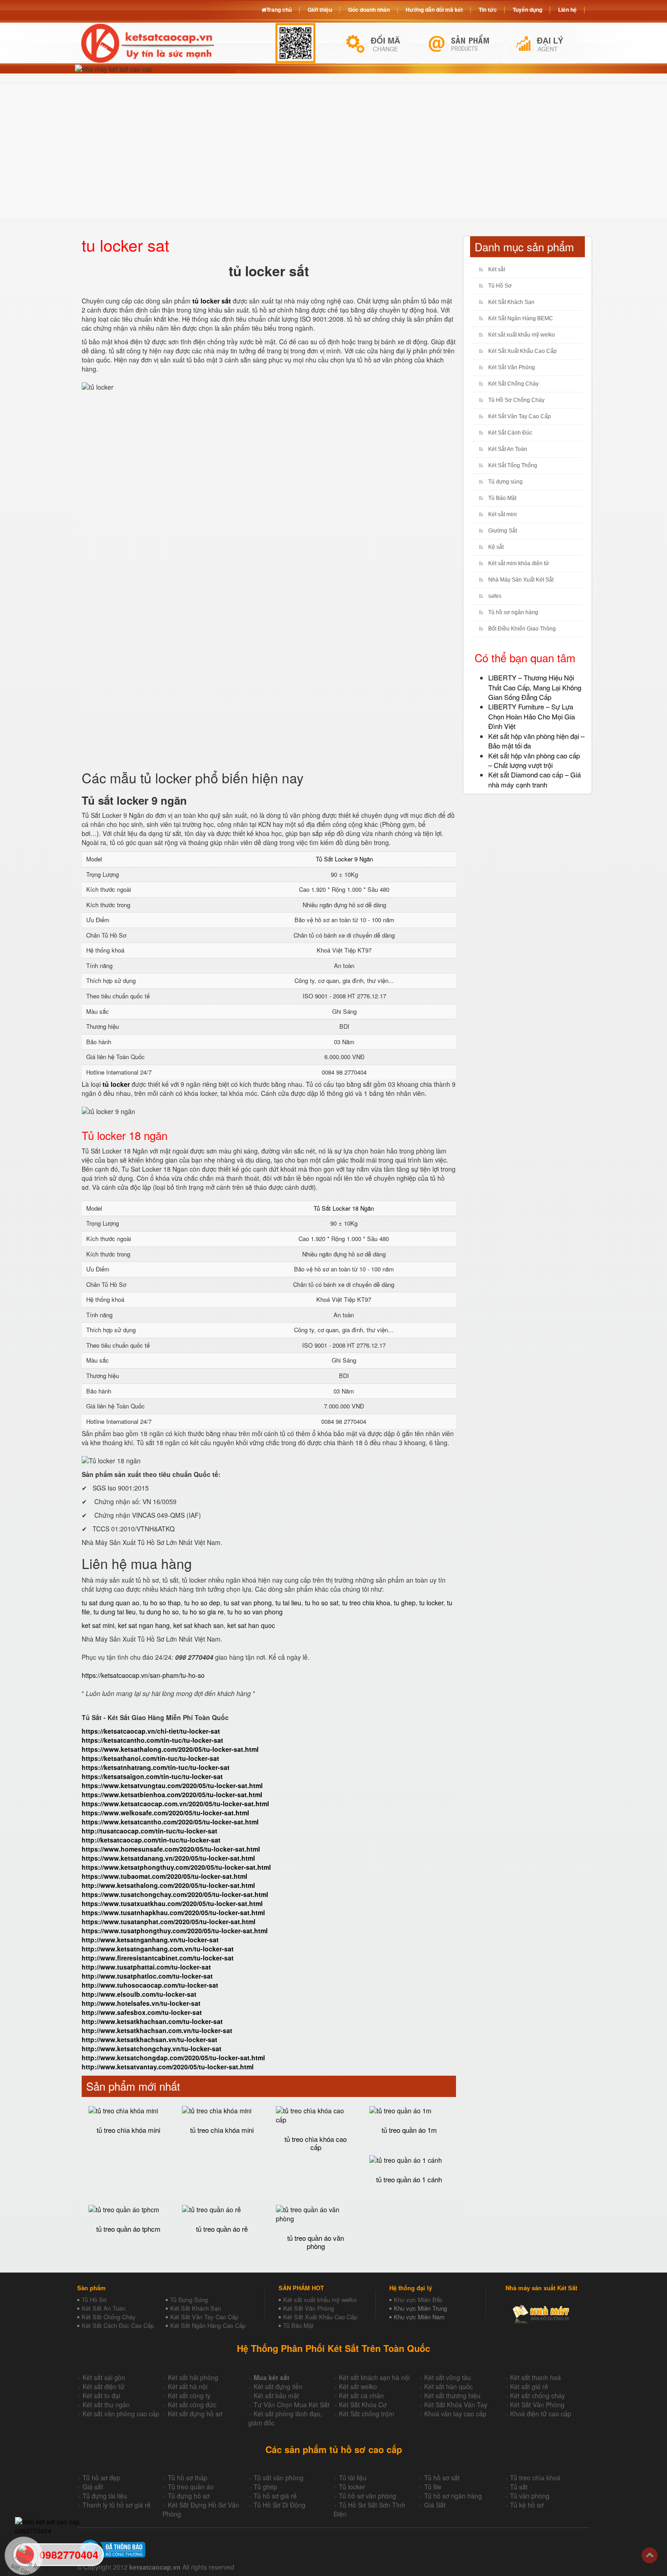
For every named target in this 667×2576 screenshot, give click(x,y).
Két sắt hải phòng (193, 2377)
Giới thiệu (320, 10)
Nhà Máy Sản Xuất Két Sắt (521, 580)
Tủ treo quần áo (191, 2487)
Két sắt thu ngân (106, 2405)
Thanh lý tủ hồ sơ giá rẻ (117, 2505)
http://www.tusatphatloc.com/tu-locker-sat (147, 1976)
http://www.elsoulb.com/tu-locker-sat (139, 1994)
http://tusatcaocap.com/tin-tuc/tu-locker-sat (150, 1831)
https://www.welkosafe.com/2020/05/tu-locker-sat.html (165, 1813)
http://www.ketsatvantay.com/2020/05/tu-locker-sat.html (168, 2067)
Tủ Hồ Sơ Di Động (280, 2505)
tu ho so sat (322, 1603)
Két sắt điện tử (103, 2386)
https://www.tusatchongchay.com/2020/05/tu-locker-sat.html (175, 1894)
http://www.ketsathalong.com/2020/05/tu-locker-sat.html (168, 1885)
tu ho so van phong (255, 1612)
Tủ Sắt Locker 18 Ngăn (344, 1208)
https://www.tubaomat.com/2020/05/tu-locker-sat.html (164, 1876)
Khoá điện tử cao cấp (541, 2414)
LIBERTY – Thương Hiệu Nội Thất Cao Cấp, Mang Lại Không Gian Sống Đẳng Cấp (535, 687)
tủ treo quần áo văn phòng (316, 2242)
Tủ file (433, 2487)
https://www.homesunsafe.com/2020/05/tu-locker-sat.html (171, 1849)
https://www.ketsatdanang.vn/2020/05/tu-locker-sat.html (168, 1858)
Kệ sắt (496, 547)
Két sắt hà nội (188, 2386)
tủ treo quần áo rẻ (222, 2229)
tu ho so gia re (203, 1612)
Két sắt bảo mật (276, 2395)
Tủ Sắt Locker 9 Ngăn (344, 859)
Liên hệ (567, 10)
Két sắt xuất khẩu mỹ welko (522, 335)
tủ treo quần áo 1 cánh (409, 2179)
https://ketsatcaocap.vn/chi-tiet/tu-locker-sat (151, 1731)
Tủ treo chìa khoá (535, 2478)
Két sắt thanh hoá (535, 2377)
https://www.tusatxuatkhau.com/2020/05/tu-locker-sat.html (172, 1903)
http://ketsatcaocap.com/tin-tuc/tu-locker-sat (151, 1840)
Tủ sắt (519, 2487)
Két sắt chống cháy (537, 2395)
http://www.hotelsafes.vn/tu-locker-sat (141, 2003)
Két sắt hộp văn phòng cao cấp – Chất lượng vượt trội (534, 760)
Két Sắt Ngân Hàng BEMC (521, 318)
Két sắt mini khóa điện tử (519, 563)
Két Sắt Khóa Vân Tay (456, 2405)
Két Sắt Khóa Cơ (363, 2405)
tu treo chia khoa (366, 1603)
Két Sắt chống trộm (367, 2414)
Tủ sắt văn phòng (279, 2478)
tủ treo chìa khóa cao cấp (316, 2143)
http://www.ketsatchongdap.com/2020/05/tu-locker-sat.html (173, 2058)
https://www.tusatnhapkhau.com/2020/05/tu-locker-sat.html (173, 1912)
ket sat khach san (199, 1625)
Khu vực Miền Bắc (418, 2300)
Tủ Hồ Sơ (500, 286)
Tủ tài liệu (353, 2478)
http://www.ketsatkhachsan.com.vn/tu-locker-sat (157, 2030)
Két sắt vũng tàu (448, 2377)
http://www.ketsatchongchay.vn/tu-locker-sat (152, 2048)
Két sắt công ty (189, 2395)
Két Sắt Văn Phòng (512, 367)
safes (495, 596)
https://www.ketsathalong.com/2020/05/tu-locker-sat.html (170, 1749)
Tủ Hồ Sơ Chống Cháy (516, 400)
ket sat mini (98, 1625)
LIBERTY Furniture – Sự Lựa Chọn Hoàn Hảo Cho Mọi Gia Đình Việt (532, 716)
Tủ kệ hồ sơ (527, 2505)
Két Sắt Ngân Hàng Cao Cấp (208, 2325)
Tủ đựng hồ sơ (189, 2496)
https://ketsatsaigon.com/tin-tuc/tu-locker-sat (152, 1776)
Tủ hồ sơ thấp (188, 2478)
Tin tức (488, 10)
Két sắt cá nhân (361, 2395)
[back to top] (650, 2555)
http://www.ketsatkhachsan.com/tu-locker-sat (152, 2021)
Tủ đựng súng (505, 482)
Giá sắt (93, 2487)
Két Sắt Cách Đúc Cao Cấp (118, 2325)
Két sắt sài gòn (104, 2377)
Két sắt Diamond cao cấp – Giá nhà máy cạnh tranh (535, 779)
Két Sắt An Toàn (508, 449)
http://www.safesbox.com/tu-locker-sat (142, 2012)
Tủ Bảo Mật (502, 498)
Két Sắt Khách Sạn (511, 302)
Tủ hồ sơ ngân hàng (513, 612)
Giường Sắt (503, 531)
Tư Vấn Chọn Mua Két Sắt (292, 2405)
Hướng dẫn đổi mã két (434, 10)
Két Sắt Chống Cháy (513, 384)
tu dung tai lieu (115, 1612)
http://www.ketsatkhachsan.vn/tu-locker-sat (150, 2039)
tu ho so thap (162, 1603)
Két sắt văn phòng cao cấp (121, 2414)
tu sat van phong (248, 1603)
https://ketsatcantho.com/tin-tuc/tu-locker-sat (152, 1740)
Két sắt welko (358, 2386)
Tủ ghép (265, 2487)
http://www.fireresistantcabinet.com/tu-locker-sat (158, 1958)
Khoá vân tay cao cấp (455, 2414)
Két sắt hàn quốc (449, 2386)
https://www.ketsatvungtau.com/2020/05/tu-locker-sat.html (172, 1785)
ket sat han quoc (251, 1625)
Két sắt (497, 269)
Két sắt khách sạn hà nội (374, 2377)
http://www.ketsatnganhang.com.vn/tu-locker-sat (158, 1949)
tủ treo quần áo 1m (409, 2130)
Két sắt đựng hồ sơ (195, 2414)
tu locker (431, 1603)
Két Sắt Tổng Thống (513, 465)
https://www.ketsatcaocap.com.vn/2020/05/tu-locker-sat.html (175, 1804)
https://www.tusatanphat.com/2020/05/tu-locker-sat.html (169, 1921)
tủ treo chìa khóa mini (128, 2130)
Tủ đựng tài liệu (105, 2496)
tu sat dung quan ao (110, 1603)
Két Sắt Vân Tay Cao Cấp (520, 416)
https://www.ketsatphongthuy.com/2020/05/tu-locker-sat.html (176, 1867)
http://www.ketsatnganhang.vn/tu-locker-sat (150, 1940)
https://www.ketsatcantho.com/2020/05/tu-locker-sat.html (170, 1822)
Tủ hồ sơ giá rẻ (275, 2496)
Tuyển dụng (527, 10)
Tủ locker (352, 2487)
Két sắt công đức (192, 2405)
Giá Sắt (435, 2505)
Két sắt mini (503, 514)
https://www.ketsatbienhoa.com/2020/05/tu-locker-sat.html (172, 1794)
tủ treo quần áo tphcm (128, 2229)
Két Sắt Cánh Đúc (510, 433)
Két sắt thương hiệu (452, 2395)
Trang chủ (279, 10)
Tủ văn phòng (530, 2496)
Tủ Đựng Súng (189, 2300)
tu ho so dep (202, 1603)
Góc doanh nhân (369, 10)
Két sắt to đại (101, 2395)
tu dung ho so (159, 1612)
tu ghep (405, 1603)
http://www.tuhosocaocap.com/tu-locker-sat (150, 1985)
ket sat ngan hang (144, 1625)
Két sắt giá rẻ (529, 2386)
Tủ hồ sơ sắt (442, 2478)
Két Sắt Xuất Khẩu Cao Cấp (522, 351)
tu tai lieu (288, 1603)
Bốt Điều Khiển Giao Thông (522, 629)
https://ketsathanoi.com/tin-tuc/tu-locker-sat (150, 1758)
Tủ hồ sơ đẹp (101, 2478)
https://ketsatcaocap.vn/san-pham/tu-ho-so (143, 1675)
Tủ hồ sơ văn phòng (368, 2496)
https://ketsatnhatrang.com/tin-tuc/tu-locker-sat (156, 1767)
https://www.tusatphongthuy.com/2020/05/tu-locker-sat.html (175, 1931)
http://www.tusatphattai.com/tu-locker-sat (146, 1967)
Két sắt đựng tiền (278, 2386)
